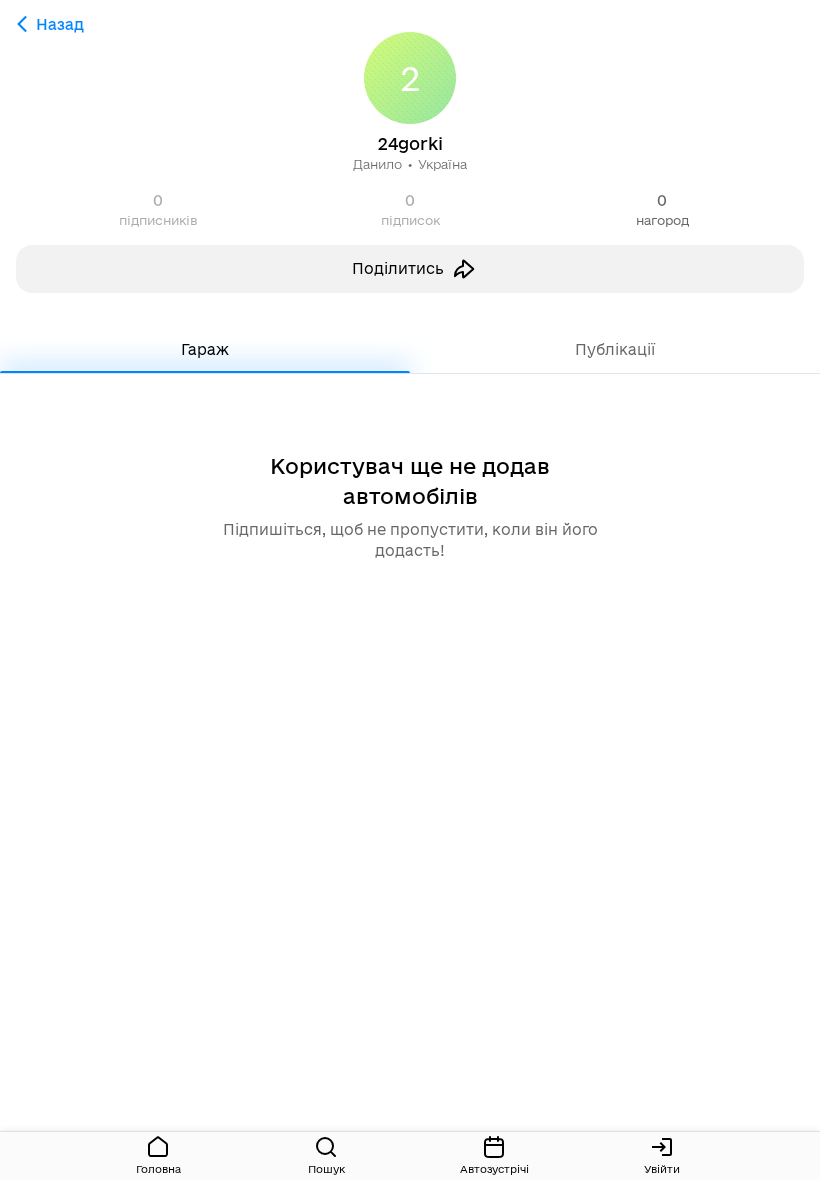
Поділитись (398, 268)
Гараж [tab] (205, 349)
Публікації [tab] (615, 349)
